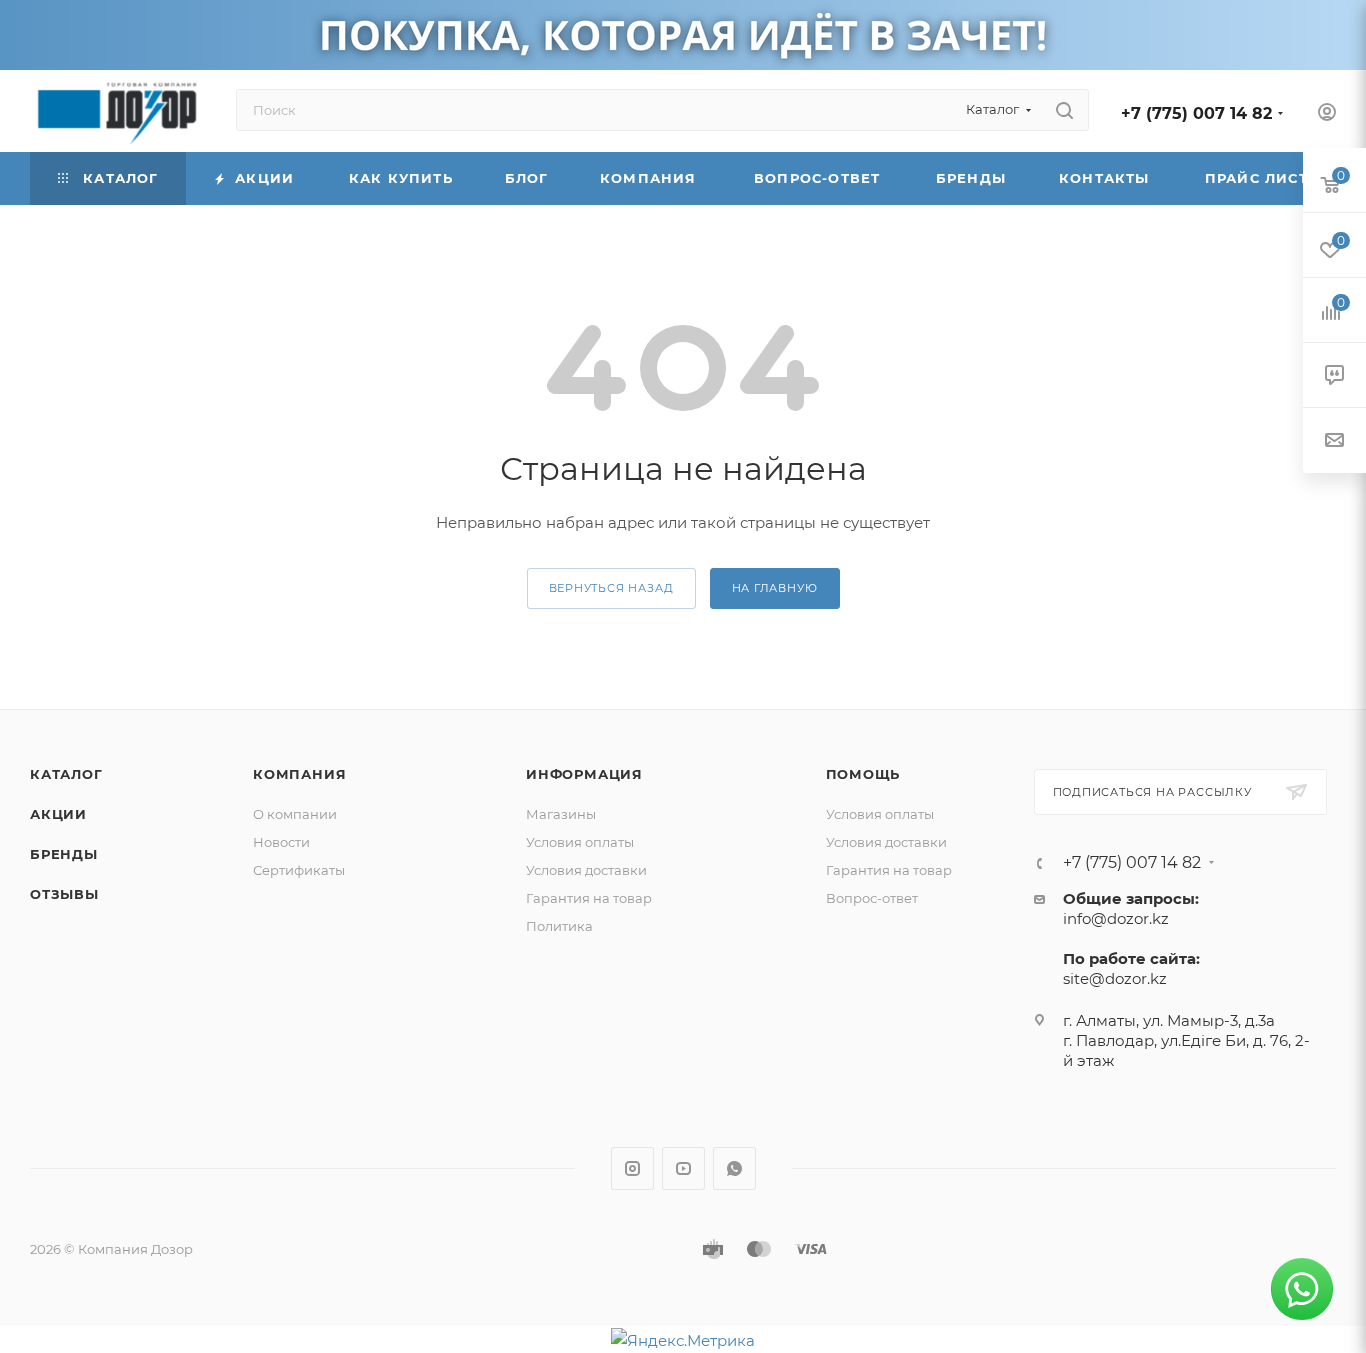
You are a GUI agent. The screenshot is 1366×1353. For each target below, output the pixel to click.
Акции (58, 814)
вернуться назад (611, 588)
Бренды (64, 854)
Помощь (863, 774)
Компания (299, 774)
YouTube (683, 1168)
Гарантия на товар (589, 898)
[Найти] (1064, 110)
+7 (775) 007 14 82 (1196, 113)
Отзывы (64, 894)
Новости (281, 842)
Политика (559, 926)
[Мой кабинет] (1327, 114)
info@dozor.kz (1116, 918)
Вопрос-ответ (872, 898)
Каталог (66, 774)
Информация (584, 774)
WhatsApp (734, 1168)
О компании (295, 814)
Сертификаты (299, 870)
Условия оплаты (580, 842)
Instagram (632, 1168)
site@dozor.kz (1115, 978)
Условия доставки (586, 870)
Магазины (561, 814)
